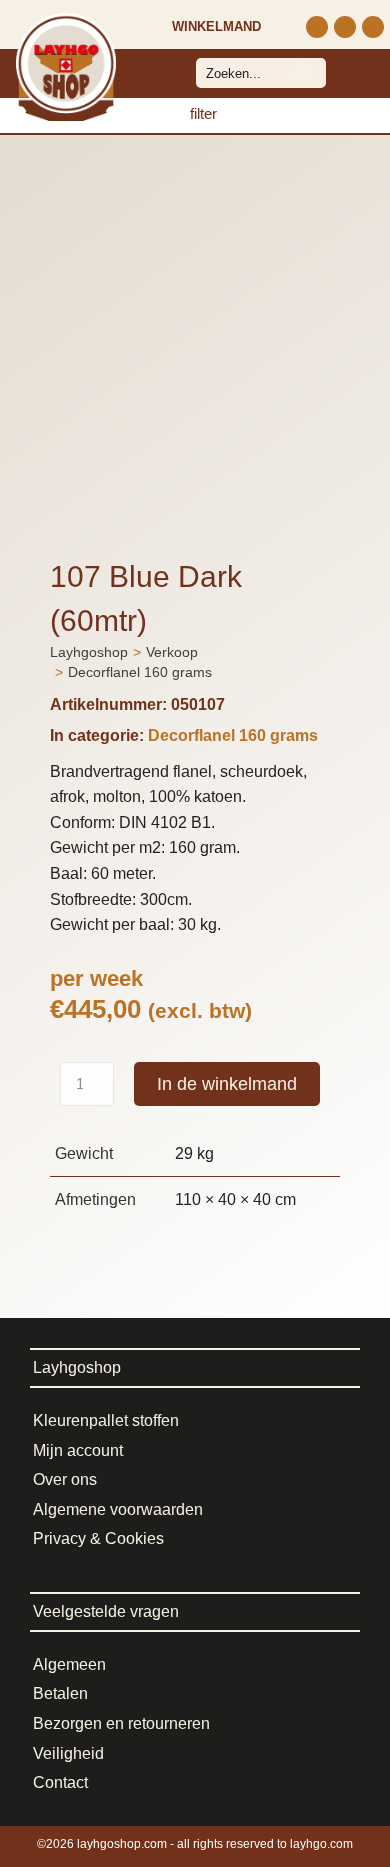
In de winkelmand (227, 1084)
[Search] (301, 73)
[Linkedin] (373, 27)
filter (203, 113)
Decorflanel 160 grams (233, 735)
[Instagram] (317, 27)
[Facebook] (345, 27)
